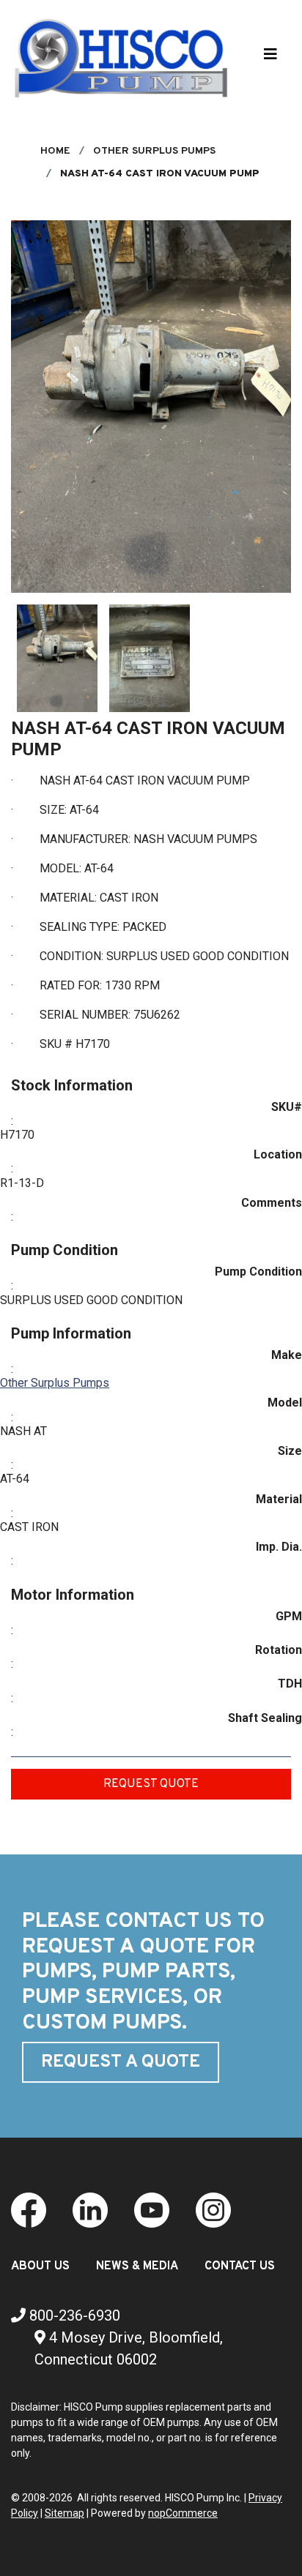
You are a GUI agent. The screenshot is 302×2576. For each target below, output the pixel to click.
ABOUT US (40, 2266)
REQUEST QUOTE (151, 1784)
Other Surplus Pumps (55, 1383)
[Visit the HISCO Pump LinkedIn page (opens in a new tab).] (90, 2209)
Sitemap (65, 2513)
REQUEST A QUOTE (121, 2062)
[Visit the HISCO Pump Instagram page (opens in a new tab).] (213, 2209)
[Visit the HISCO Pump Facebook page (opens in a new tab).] (29, 2209)
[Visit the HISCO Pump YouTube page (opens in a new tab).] (152, 2209)
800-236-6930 (73, 2315)
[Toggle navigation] (270, 58)
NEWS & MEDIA (137, 2266)
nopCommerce (183, 2513)
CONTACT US (240, 2266)
